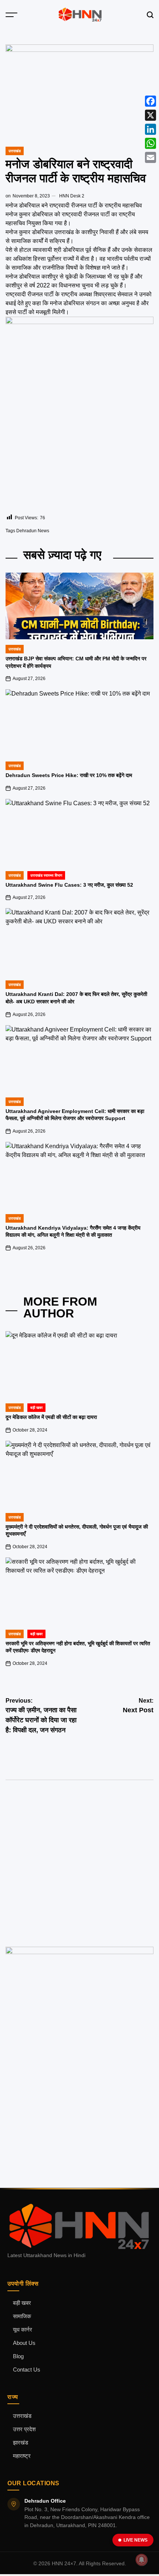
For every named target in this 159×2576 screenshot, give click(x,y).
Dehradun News (33, 531)
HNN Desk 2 (72, 196)
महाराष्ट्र (22, 2456)
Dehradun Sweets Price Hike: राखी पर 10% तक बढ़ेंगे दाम (69, 775)
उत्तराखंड (15, 151)
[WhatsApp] (150, 143)
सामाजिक (22, 2316)
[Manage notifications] (142, 2560)
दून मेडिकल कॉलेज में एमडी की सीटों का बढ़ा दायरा (51, 1417)
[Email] (150, 157)
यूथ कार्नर (23, 2330)
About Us (24, 2343)
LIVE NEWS (136, 2540)
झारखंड (21, 2443)
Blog (18, 2356)
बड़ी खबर (22, 2303)
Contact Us (27, 2370)
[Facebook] (150, 101)
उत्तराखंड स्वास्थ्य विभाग (46, 875)
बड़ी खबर (36, 1408)
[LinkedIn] (150, 129)
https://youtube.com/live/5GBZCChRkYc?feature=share (70, 1828)
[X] (150, 115)
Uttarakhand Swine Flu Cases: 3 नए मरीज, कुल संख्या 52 (69, 885)
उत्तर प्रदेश (24, 2429)
